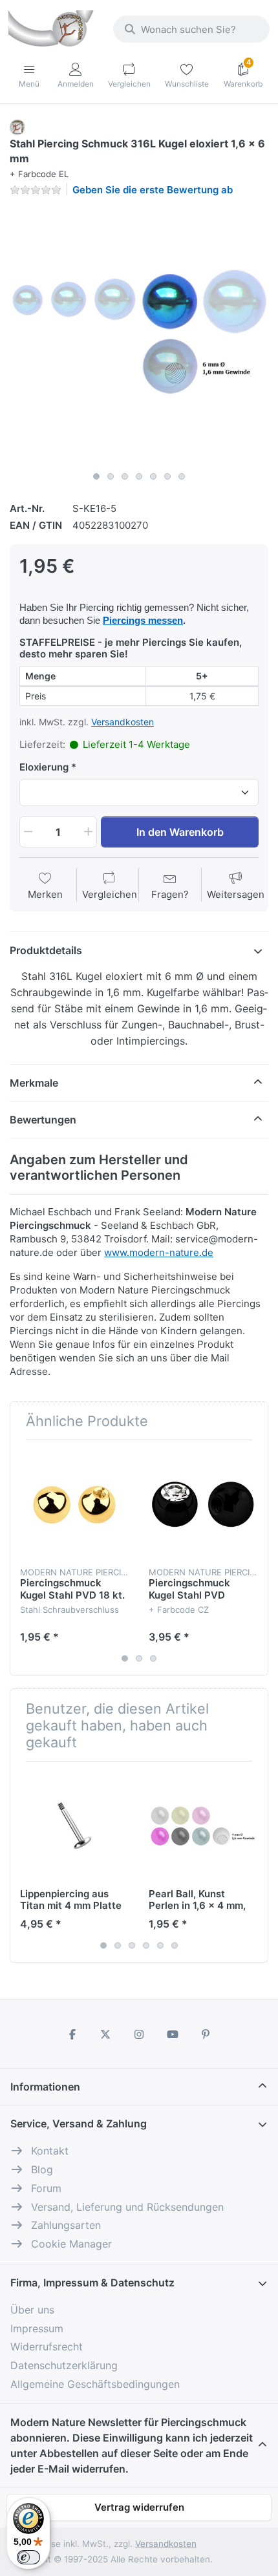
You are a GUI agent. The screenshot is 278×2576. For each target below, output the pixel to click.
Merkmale (34, 1083)
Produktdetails (46, 950)
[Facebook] (72, 2034)
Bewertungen (43, 1120)
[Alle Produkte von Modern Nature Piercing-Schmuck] (17, 126)
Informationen (45, 2087)
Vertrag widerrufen (139, 2507)
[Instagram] (139, 2034)
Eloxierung (44, 767)
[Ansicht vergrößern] (139, 336)
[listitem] (139, 336)
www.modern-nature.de (159, 1252)
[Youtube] (173, 2034)
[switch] (28, 2557)
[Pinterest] (206, 2034)
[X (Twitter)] (106, 2034)
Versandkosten (123, 722)
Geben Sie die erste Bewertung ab (153, 190)
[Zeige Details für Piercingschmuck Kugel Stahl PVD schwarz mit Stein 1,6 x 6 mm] (203, 1504)
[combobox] (191, 29)
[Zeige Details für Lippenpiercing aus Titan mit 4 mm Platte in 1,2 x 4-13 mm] (74, 1826)
